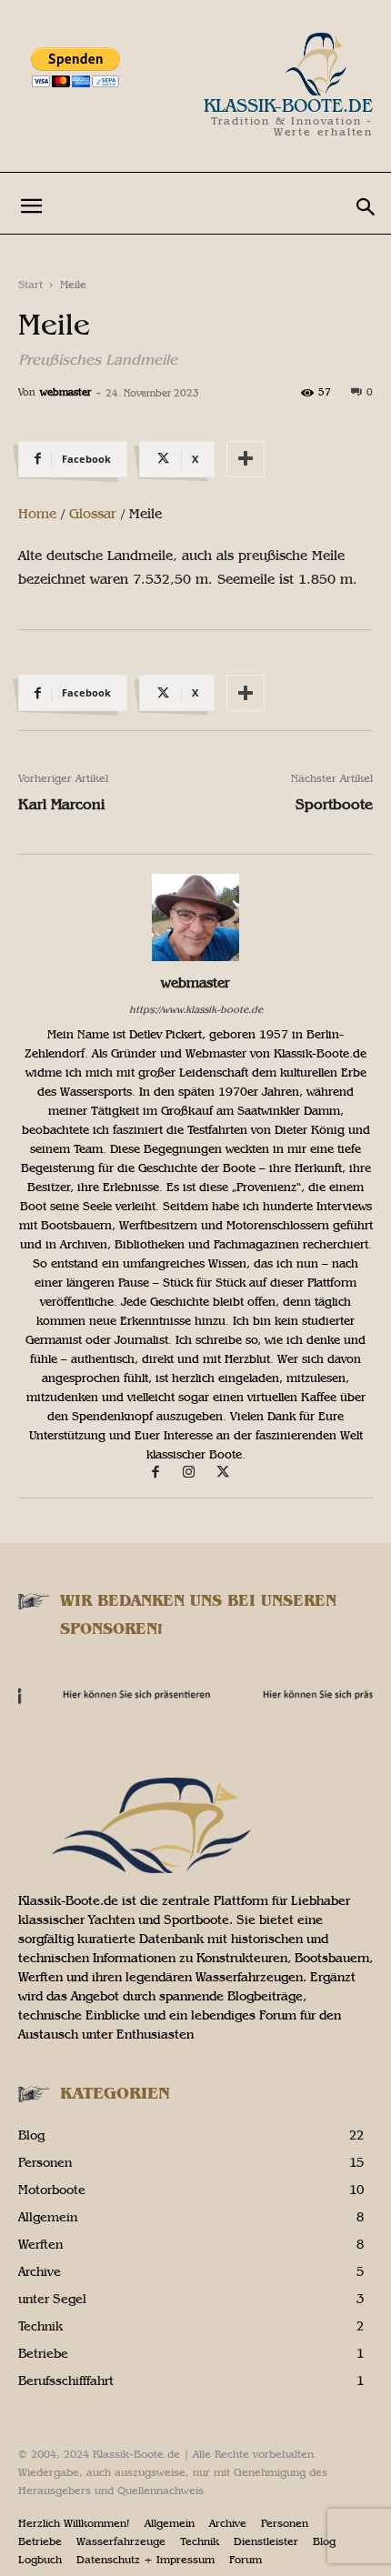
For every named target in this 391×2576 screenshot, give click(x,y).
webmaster (65, 392)
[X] (230, 1473)
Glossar (93, 514)
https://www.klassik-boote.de (196, 1010)
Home (37, 514)
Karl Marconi (61, 804)
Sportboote (334, 804)
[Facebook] (164, 1473)
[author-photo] (195, 957)
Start (30, 285)
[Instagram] (198, 1473)
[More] (246, 459)
